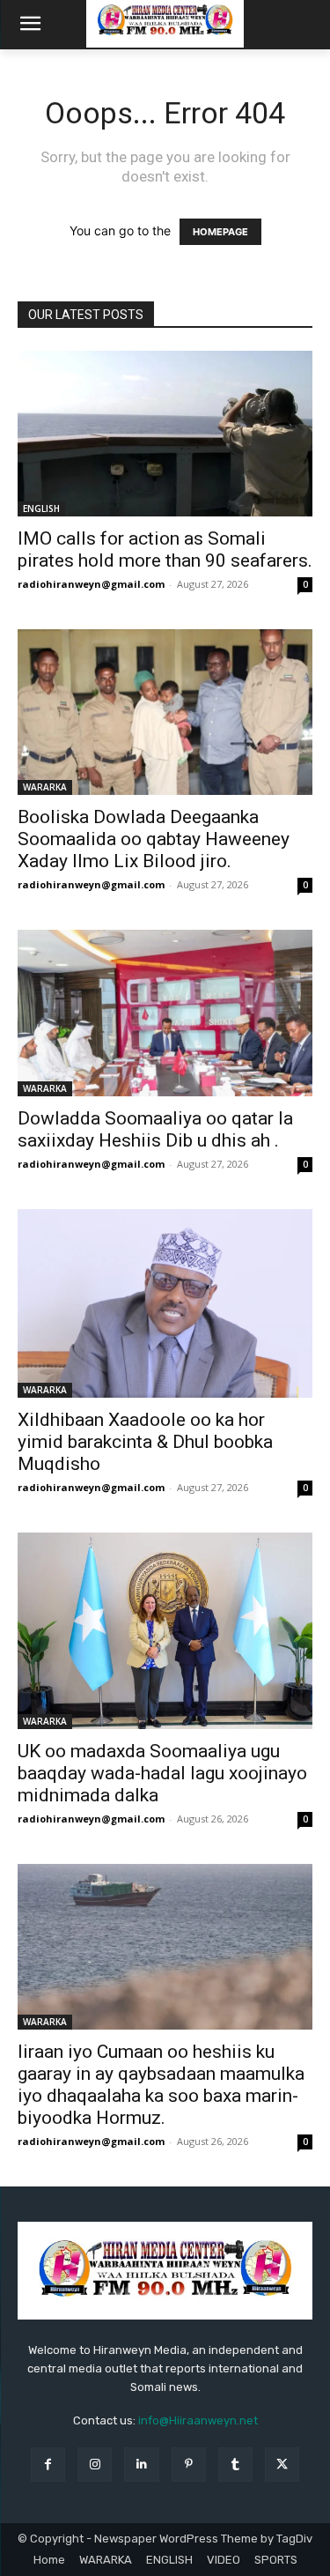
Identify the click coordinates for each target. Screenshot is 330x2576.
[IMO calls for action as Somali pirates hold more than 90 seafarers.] (165, 434)
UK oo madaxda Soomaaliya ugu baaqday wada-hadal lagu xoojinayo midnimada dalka (162, 1773)
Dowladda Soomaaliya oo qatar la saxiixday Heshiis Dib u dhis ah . (155, 1129)
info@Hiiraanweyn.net (198, 2420)
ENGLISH (41, 509)
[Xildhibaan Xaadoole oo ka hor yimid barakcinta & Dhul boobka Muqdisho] (165, 1304)
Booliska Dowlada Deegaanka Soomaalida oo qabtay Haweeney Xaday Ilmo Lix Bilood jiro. (154, 839)
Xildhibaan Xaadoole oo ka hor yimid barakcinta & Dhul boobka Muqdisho (145, 1442)
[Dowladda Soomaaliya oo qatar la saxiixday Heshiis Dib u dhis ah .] (165, 1013)
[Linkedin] (141, 2465)
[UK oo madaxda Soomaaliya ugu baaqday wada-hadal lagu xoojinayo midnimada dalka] (165, 1631)
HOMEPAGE (220, 232)
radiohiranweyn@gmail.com (91, 584)
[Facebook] (48, 2465)
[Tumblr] (235, 2465)
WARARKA (45, 787)
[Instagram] (95, 2465)
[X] (282, 2465)
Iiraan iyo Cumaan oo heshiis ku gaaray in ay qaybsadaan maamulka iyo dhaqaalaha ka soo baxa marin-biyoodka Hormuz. (161, 2085)
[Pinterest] (189, 2465)
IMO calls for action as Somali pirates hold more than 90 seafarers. (165, 549)
